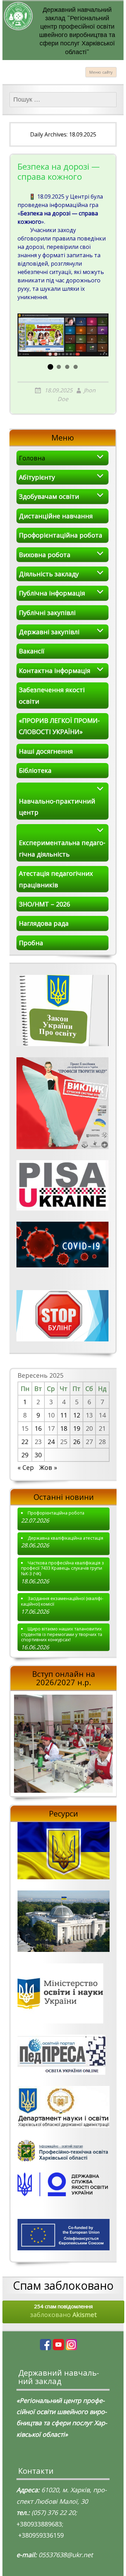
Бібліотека (35, 770)
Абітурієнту (37, 477)
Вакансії (32, 651)
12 (77, 1415)
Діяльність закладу (49, 574)
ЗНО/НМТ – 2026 (44, 904)
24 (51, 1442)
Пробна (31, 943)
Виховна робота (45, 555)
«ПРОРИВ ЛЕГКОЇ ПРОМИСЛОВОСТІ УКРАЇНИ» (59, 726)
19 (77, 1428)
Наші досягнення (46, 751)
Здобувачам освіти (49, 496)
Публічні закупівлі (47, 613)
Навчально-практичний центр (57, 807)
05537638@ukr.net (66, 2555)
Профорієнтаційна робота (61, 535)
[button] (50, 367)
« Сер (26, 1467)
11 (64, 1415)
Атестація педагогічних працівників (56, 879)
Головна (32, 458)
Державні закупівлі (49, 632)
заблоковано (64, 2311)
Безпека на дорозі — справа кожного (59, 172)
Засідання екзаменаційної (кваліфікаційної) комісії (62, 1601)
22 (25, 1442)
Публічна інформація (52, 593)
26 (77, 1442)
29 (25, 1455)
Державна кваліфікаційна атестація (65, 1538)
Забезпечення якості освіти (52, 695)
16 (38, 1428)
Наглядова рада (44, 923)
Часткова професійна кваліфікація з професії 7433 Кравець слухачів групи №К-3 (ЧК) (62, 1568)
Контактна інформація (55, 671)
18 (64, 1428)
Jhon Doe (76, 395)
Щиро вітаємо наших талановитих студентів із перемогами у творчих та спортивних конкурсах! (62, 1634)
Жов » (48, 1467)
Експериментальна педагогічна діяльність (62, 848)
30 (38, 1455)
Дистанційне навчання (56, 516)
